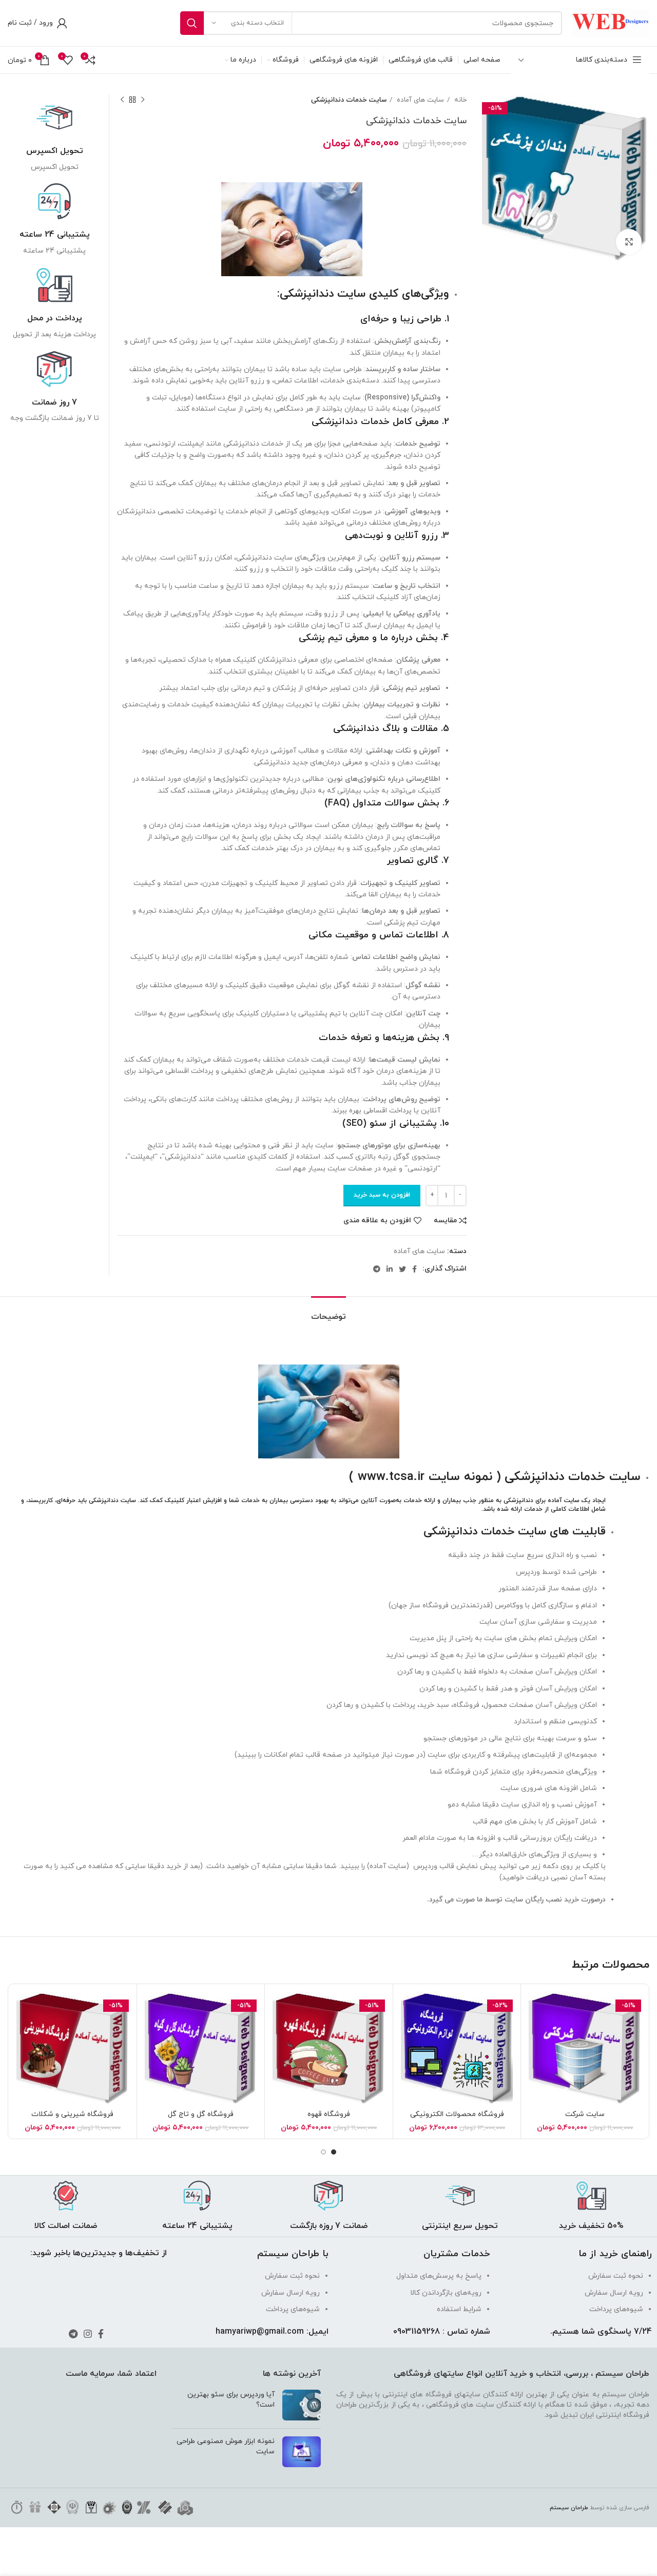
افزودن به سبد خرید (382, 1195)
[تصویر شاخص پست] (302, 2405)
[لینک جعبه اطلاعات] (54, 136)
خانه (459, 100)
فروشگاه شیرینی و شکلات (72, 2114)
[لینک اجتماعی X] (402, 1269)
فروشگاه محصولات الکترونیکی (457, 2114)
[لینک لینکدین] (390, 1269)
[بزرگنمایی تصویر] (629, 242)
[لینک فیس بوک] (414, 1269)
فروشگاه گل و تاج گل (201, 2114)
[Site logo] (611, 22)
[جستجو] (192, 23)
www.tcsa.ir (391, 1477)
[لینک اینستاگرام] (88, 2334)
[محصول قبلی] (143, 100)
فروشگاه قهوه (329, 2114)
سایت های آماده (419, 100)
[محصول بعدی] (122, 100)
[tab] (328, 1312)
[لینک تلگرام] (377, 1269)
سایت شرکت (585, 2114)
